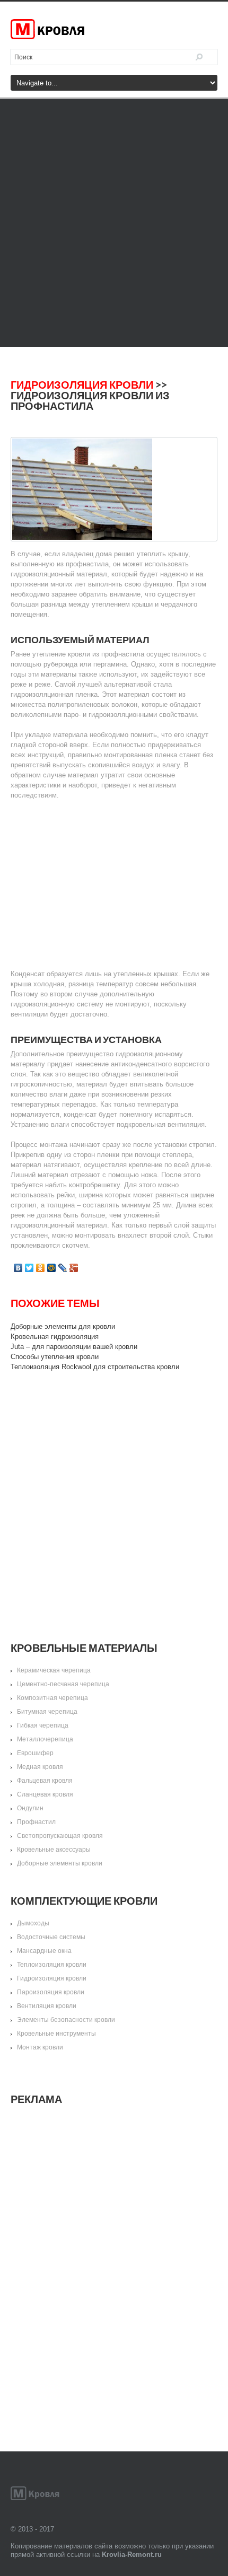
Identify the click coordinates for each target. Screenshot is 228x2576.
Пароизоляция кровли (51, 1992)
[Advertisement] (114, 223)
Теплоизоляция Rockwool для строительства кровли (95, 1367)
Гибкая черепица (43, 1725)
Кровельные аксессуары (54, 1850)
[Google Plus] (74, 1268)
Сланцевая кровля (45, 1794)
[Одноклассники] (41, 1268)
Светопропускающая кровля (60, 1836)
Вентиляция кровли (47, 2006)
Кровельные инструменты (56, 2034)
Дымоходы (33, 1923)
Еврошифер (35, 1753)
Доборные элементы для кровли (63, 1326)
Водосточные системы (51, 1937)
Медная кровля (40, 1767)
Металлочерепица (45, 1739)
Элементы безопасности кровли (66, 2020)
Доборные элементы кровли (60, 1863)
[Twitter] (29, 1268)
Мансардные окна (44, 1951)
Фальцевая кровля (45, 1781)
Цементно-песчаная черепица (63, 1684)
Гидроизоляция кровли (82, 384)
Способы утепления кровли (55, 1357)
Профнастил (36, 1822)
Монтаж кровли (40, 2047)
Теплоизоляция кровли (52, 1965)
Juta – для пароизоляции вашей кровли (74, 1347)
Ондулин (30, 1808)
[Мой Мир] (52, 1268)
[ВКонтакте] (18, 1268)
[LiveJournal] (63, 1268)
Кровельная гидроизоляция (55, 1337)
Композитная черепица (52, 1698)
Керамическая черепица (54, 1670)
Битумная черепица (47, 1712)
